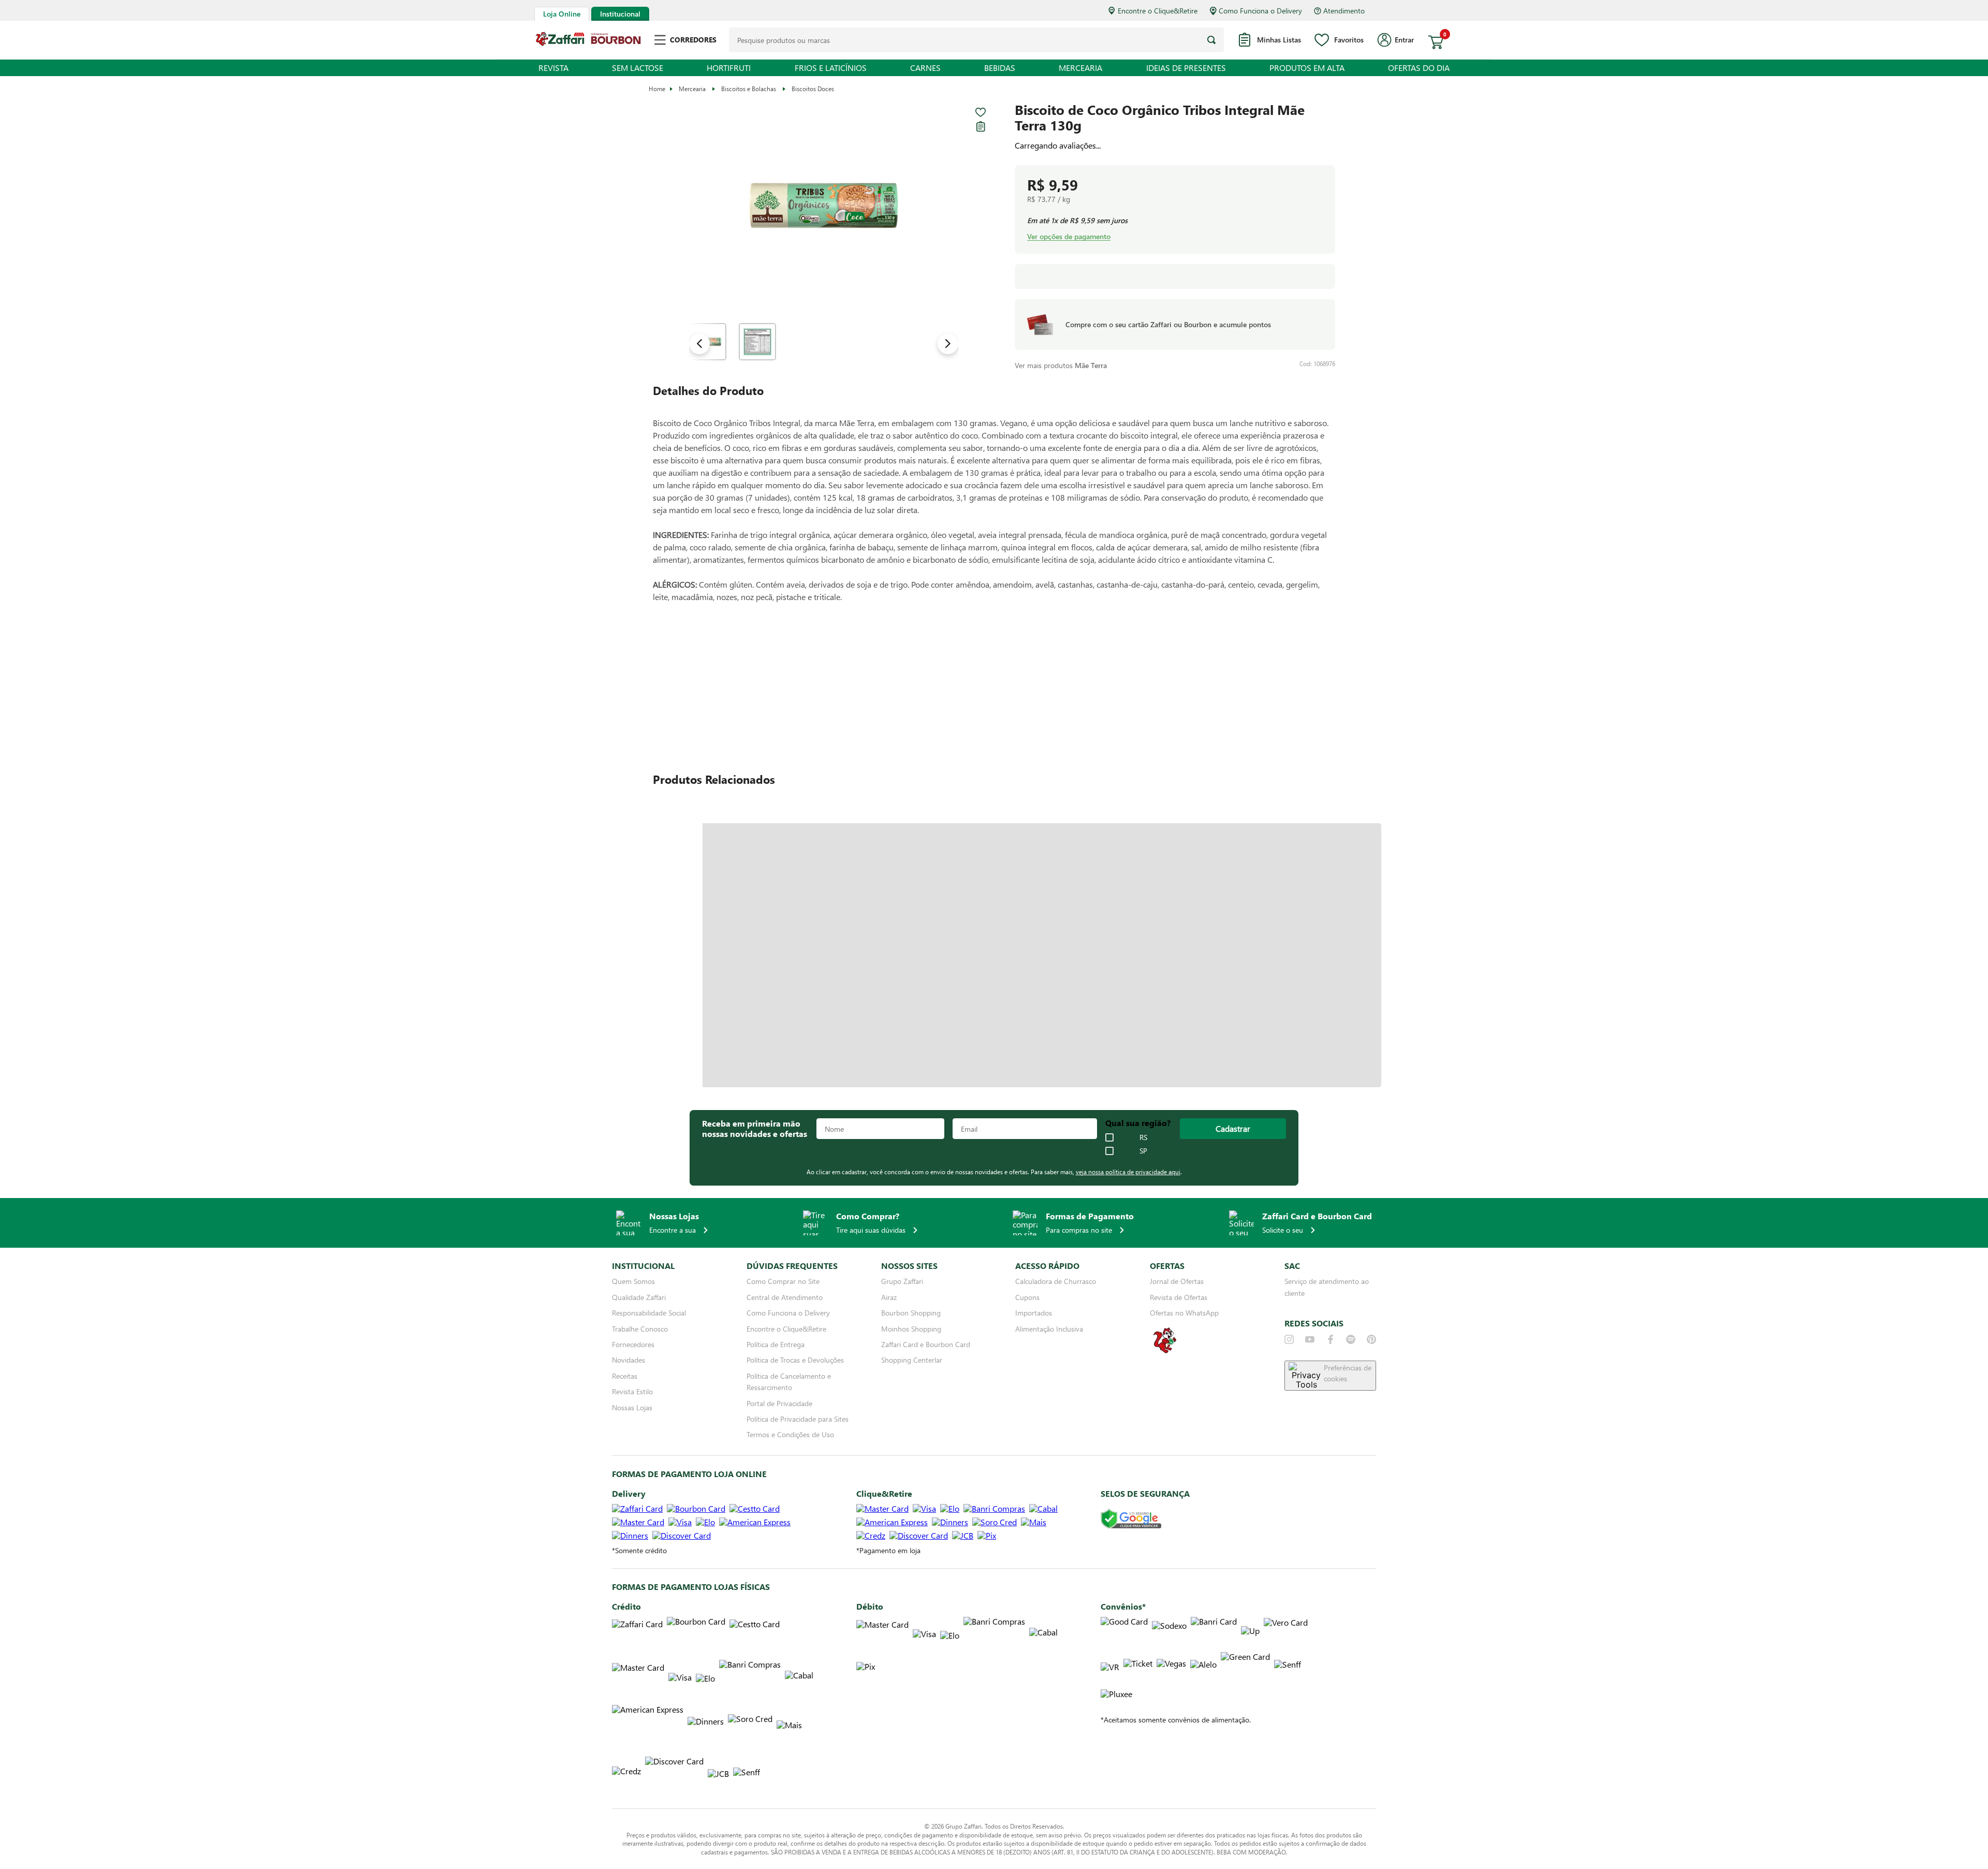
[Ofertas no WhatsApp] (1165, 1352)
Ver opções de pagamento (1069, 237)
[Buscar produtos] (1211, 40)
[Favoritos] (981, 112)
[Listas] (981, 126)
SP (1143, 1151)
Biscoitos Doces (813, 89)
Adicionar (1249, 189)
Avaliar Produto (1117, 692)
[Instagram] (1289, 1339)
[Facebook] (1331, 1339)
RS (1143, 1137)
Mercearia (692, 89)
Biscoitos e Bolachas (749, 89)
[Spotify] (1351, 1339)
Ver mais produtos (1061, 358)
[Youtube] (1310, 1339)
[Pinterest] (1371, 1339)
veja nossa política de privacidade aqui (1128, 1172)
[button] (824, 206)
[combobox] (976, 40)
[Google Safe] (1131, 1519)
